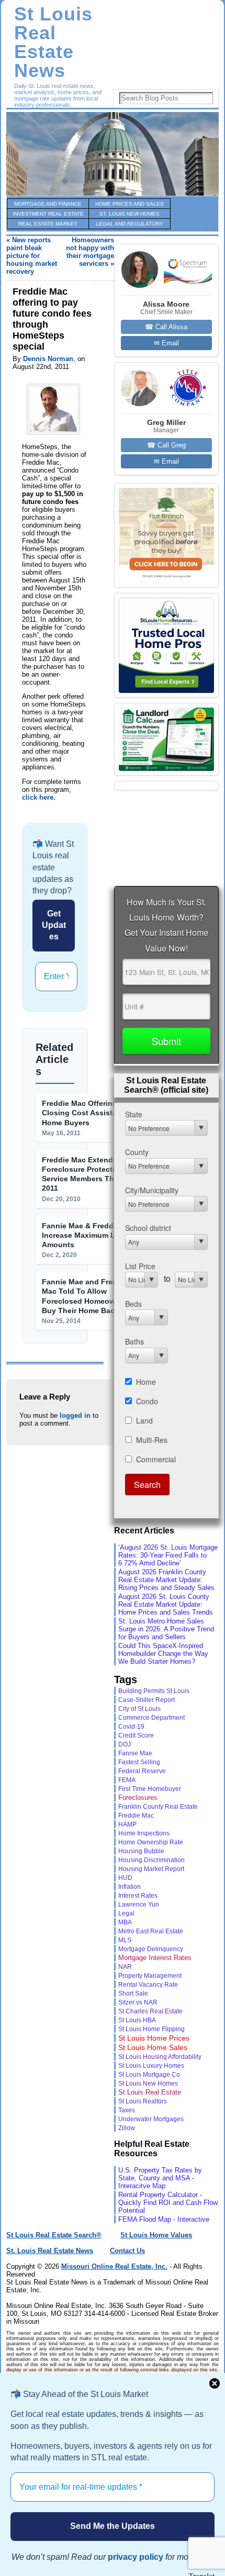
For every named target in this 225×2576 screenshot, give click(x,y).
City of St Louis (139, 1709)
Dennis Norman (48, 359)
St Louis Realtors (143, 2101)
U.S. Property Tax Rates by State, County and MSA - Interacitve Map (160, 2178)
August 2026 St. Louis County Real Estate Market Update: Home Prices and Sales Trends (166, 1604)
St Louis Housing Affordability (160, 2057)
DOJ (125, 1744)
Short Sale (133, 1993)
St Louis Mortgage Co (149, 2075)
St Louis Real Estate (150, 2092)
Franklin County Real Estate (158, 1807)
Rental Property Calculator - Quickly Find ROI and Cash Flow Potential (168, 2203)
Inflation (130, 1887)
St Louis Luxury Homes (151, 2066)
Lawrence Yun (139, 1904)
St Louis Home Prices (154, 2038)
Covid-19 (131, 1727)
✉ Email (166, 343)
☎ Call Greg (166, 445)
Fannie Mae (135, 1753)
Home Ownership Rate (151, 1842)
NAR (125, 1967)
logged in (75, 1415)
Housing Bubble (141, 1851)
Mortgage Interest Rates (155, 1958)
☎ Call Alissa (166, 327)
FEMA (127, 1780)
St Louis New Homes (148, 2084)
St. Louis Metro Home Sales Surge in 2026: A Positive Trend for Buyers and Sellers (166, 1629)
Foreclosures (138, 1797)
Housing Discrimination (151, 1860)
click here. (39, 797)
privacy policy (136, 2557)
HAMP (127, 1824)
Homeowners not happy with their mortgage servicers (90, 252)
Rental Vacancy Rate (148, 1985)
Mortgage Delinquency (151, 1949)
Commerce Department (151, 1718)
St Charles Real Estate (150, 2011)
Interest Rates (138, 1895)
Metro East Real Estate (151, 1931)
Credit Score (136, 1735)
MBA (125, 1922)
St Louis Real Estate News (53, 42)
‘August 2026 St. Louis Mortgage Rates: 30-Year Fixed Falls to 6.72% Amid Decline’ (168, 1555)
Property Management (150, 1976)
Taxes (127, 2110)
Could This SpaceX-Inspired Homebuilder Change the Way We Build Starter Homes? (163, 1654)
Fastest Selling (139, 1762)
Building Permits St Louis (154, 1691)
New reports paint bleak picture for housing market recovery (32, 256)
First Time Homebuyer (150, 1789)
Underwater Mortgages (151, 2119)
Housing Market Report (151, 1869)
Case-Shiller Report (147, 1700)
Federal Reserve (142, 1771)
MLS (125, 1940)
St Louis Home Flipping (151, 2029)
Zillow (127, 2128)
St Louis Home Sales (153, 2047)
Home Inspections (144, 1833)
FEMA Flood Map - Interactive (164, 2219)
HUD (125, 1878)
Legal (126, 1913)
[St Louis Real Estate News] (113, 154)
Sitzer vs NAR (138, 2002)
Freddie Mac (136, 1815)
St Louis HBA (137, 2020)
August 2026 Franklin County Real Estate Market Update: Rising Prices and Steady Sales (166, 1580)
